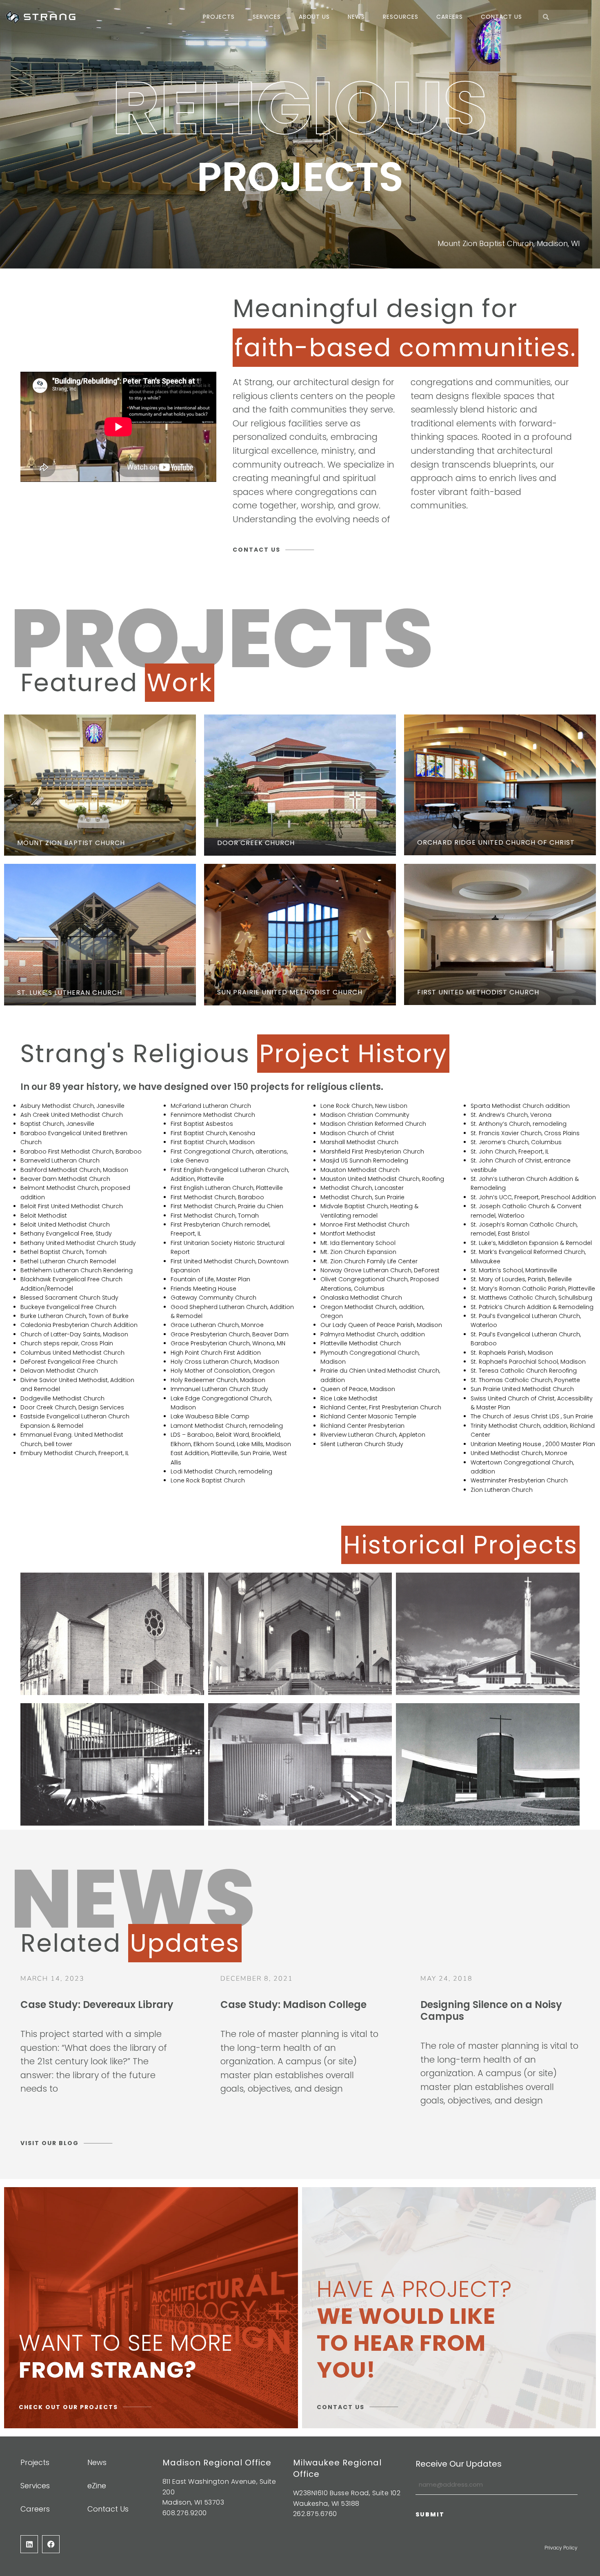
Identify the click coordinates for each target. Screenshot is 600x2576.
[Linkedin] (29, 2544)
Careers (450, 17)
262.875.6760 (315, 2514)
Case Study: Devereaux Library (97, 2005)
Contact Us (501, 17)
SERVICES (267, 17)
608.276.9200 (185, 2513)
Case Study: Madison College (293, 2005)
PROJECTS (219, 17)
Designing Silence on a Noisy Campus (491, 2010)
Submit (430, 2514)
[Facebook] (51, 2544)
